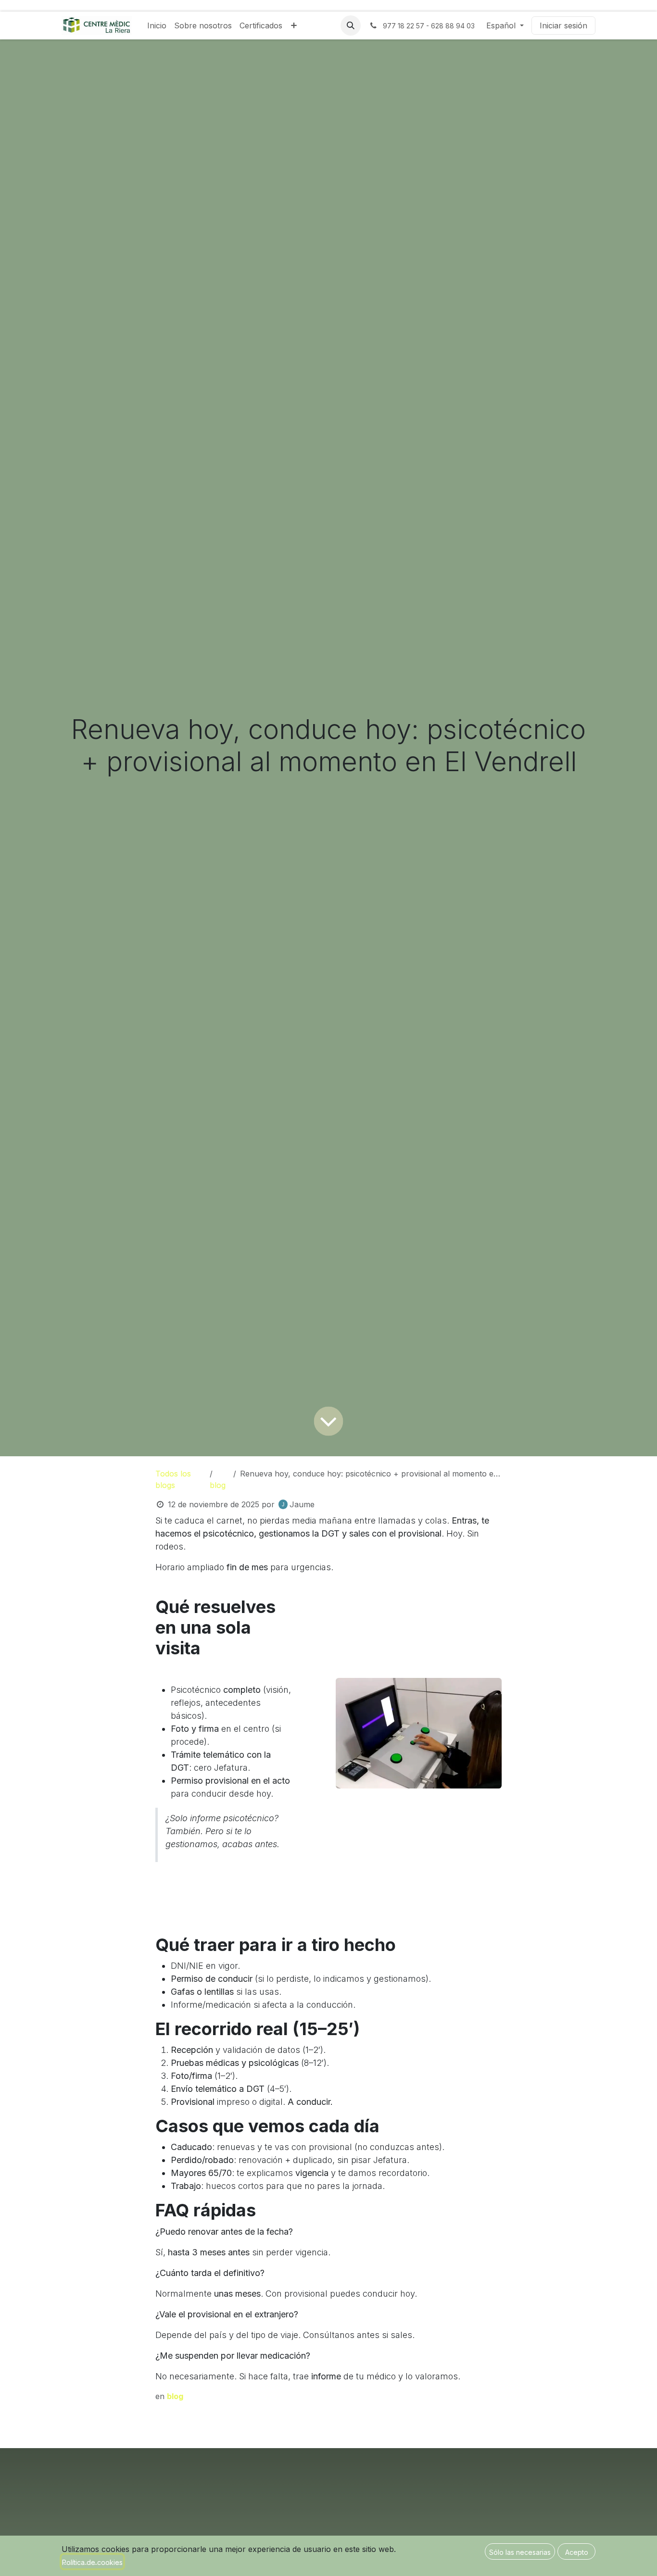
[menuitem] (157, 25)
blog (218, 1485)
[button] (351, 25)
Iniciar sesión (563, 25)
